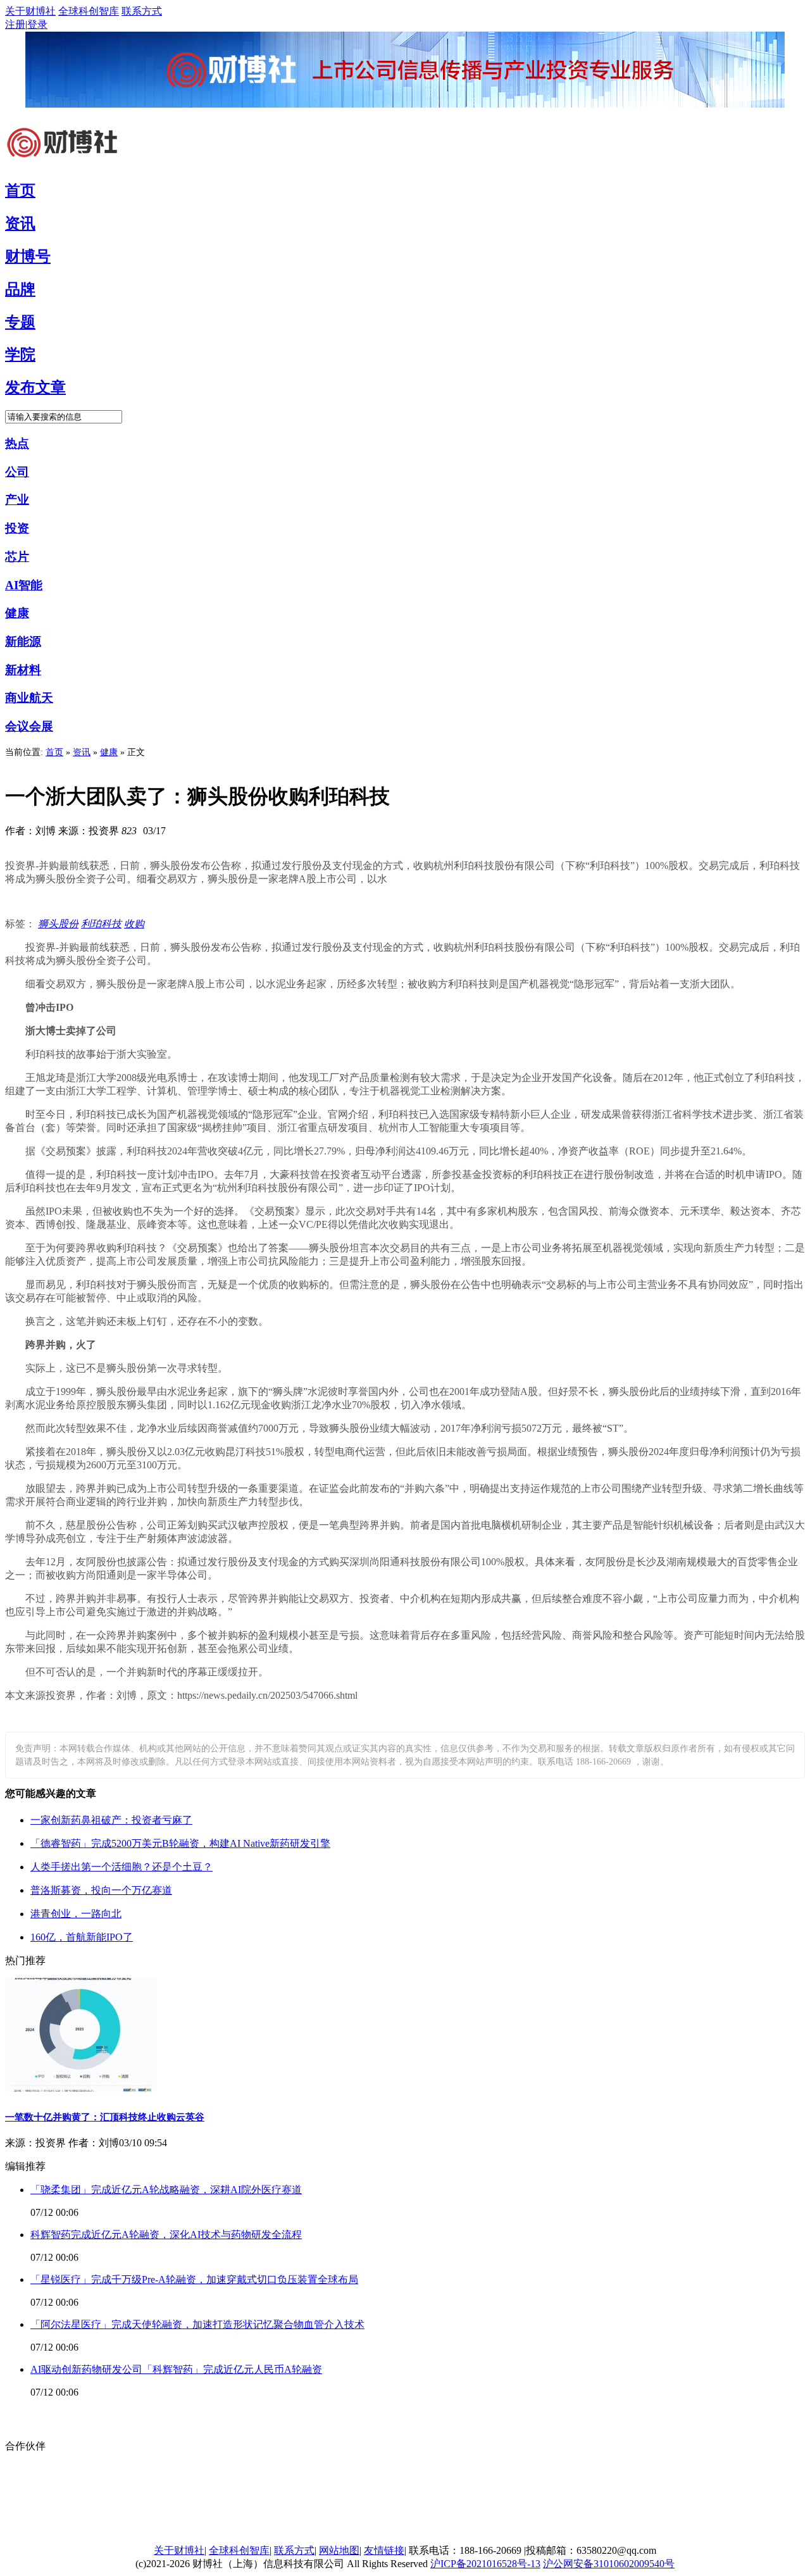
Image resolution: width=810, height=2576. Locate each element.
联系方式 (142, 11)
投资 (17, 528)
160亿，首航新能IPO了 (82, 1937)
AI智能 (24, 585)
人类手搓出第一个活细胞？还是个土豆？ (121, 1867)
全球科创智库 (89, 11)
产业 (17, 500)
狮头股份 (58, 924)
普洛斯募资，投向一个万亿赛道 (101, 1890)
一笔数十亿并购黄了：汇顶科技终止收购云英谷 (105, 2117)
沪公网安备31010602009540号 (609, 2564)
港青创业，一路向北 (76, 1914)
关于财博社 (30, 11)
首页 (54, 752)
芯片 (17, 557)
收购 (134, 924)
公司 (17, 472)
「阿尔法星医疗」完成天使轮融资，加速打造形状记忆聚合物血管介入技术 (197, 2324)
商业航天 (29, 698)
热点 (17, 443)
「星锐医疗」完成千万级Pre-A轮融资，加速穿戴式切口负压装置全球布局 (194, 2279)
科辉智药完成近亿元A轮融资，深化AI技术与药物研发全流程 (166, 2235)
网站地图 (339, 2550)
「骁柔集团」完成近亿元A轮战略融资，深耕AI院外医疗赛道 (166, 2190)
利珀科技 (101, 924)
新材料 (23, 670)
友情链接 (384, 2550)
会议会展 (29, 726)
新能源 (23, 641)
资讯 (82, 752)
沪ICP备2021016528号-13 (485, 2564)
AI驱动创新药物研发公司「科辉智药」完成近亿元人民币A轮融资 (176, 2369)
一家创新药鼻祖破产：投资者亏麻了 (111, 1820)
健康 (17, 613)
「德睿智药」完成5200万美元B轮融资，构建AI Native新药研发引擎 (180, 1843)
